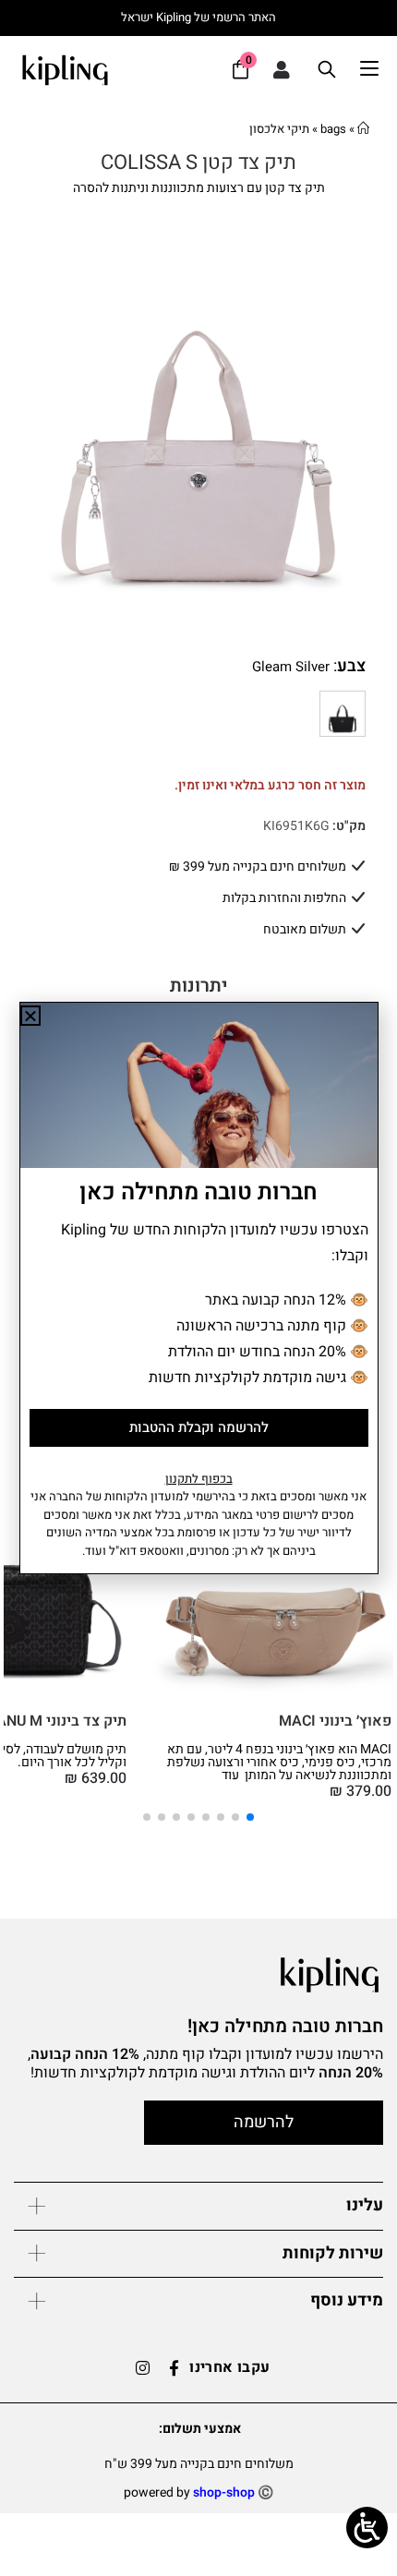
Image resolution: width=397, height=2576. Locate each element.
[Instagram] (142, 2368)
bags (333, 129)
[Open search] (327, 69)
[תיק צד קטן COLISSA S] (343, 714)
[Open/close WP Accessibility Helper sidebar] (367, 2528)
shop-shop (224, 2492)
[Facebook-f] (174, 2368)
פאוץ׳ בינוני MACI (335, 1721)
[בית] (363, 129)
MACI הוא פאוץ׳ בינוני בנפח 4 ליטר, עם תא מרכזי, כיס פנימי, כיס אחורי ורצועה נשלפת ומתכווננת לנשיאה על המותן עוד (279, 1762)
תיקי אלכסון (279, 129)
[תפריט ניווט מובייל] (379, 69)
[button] (28, 1621)
